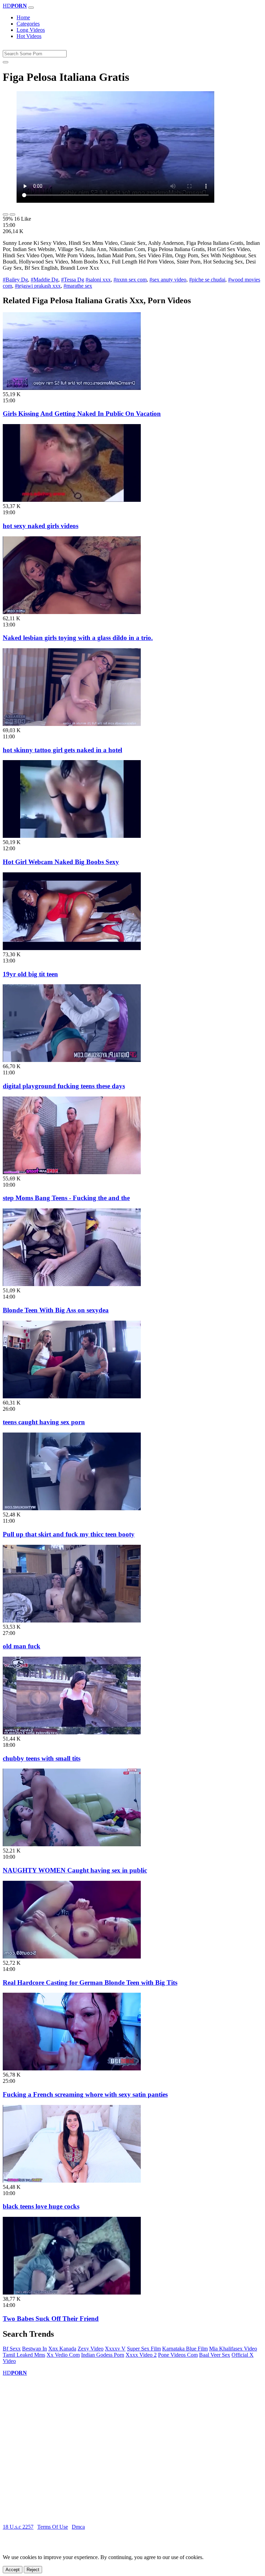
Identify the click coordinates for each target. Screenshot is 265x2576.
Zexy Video (91, 2349)
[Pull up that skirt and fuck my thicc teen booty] (72, 1508)
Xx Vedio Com (63, 2355)
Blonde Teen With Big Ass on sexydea (56, 1310)
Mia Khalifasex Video (233, 2349)
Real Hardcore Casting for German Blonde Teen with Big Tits (90, 1983)
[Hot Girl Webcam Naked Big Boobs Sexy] (72, 836)
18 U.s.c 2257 (18, 2527)
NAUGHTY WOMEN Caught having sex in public (75, 1870)
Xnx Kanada (62, 2349)
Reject (33, 2570)
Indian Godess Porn (103, 2355)
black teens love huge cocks (41, 2206)
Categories (28, 24)
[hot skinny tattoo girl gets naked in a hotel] (72, 724)
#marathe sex (78, 286)
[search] (6, 62)
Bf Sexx (12, 2349)
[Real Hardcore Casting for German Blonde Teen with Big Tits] (72, 1957)
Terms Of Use (53, 2527)
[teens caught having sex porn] (72, 1396)
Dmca (78, 2527)
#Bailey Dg (15, 280)
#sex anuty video (168, 280)
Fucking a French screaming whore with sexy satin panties (85, 2094)
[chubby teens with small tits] (72, 1732)
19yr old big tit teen (30, 974)
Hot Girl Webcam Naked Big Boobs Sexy (61, 862)
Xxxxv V (115, 2349)
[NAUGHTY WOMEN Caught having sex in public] (72, 1844)
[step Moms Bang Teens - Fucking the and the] (72, 1172)
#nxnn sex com (130, 280)
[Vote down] (12, 214)
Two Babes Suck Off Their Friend (51, 2319)
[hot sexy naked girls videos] (72, 500)
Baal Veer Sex (215, 2355)
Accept (13, 2570)
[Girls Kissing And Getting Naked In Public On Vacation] (72, 388)
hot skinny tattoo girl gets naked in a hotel (62, 750)
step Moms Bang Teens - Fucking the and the (66, 1198)
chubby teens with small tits (42, 1758)
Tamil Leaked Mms (24, 2355)
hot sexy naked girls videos (41, 526)
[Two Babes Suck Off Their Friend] (72, 2293)
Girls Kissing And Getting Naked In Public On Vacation (82, 414)
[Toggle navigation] (31, 8)
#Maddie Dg (45, 280)
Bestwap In (35, 2349)
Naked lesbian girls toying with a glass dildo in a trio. (78, 638)
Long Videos (31, 30)
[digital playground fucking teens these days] (72, 1060)
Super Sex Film (144, 2349)
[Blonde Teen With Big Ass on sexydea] (72, 1284)
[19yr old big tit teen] (72, 948)
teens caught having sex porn (44, 1422)
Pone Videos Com (178, 2355)
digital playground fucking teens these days (64, 1086)
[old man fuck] (72, 1621)
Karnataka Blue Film (185, 2349)
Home (23, 17)
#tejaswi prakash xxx (38, 286)
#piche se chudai (207, 280)
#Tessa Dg (73, 280)
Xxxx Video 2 (141, 2355)
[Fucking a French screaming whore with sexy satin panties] (72, 2069)
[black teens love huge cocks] (72, 2181)
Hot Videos (29, 36)
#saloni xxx (98, 280)
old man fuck (22, 1646)
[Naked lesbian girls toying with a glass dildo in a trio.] (72, 612)
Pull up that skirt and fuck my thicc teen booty (69, 1534)
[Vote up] (6, 214)
